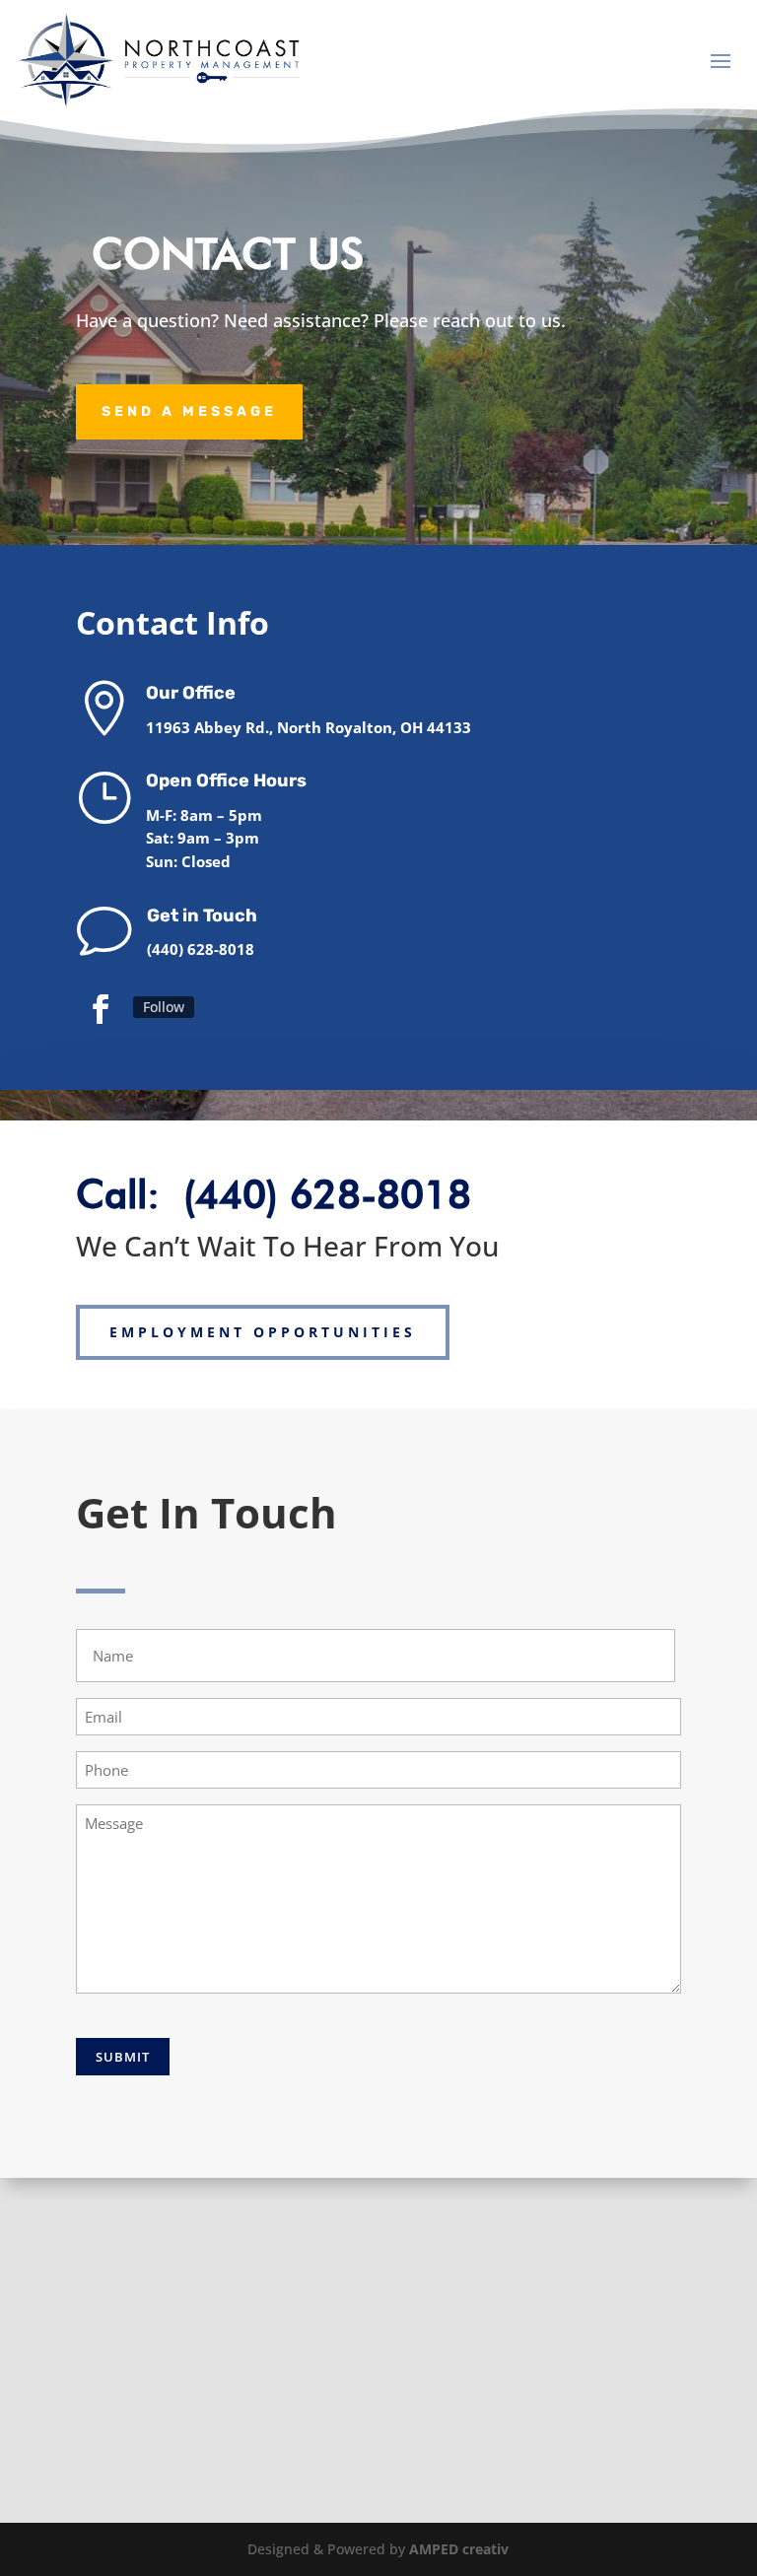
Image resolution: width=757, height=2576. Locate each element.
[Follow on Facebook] (101, 1008)
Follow (164, 1007)
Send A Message (189, 411)
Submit (123, 2057)
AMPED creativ (459, 2549)
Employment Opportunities (263, 1332)
